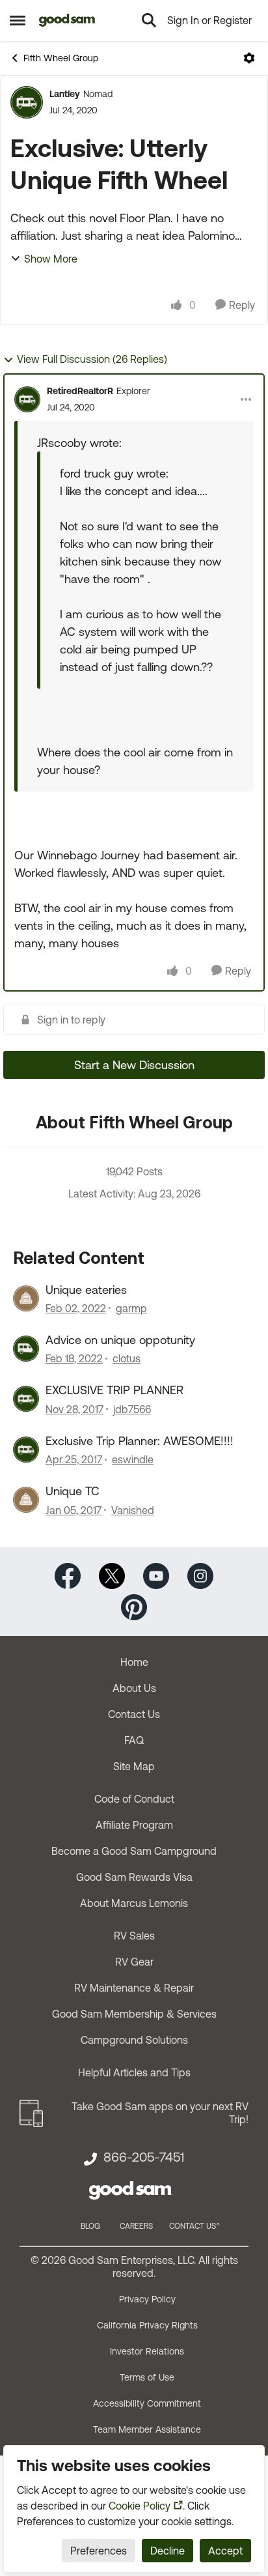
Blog (90, 2226)
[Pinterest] (134, 1606)
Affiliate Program (134, 1825)
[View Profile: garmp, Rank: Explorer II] (26, 1298)
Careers (136, 2226)
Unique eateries (86, 1290)
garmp (131, 1308)
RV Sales (134, 1936)
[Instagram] (200, 1574)
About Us (134, 1688)
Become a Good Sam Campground (134, 1851)
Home (134, 1662)
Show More (51, 259)
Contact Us (134, 1714)
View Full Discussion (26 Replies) (92, 359)
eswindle (133, 1459)
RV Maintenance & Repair (134, 1988)
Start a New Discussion (134, 1065)
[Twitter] (112, 1574)
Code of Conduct (134, 1799)
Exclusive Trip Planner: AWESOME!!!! (140, 1441)
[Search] (149, 20)
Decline (167, 2551)
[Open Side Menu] (18, 20)
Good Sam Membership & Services (134, 2014)
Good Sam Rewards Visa (134, 1877)
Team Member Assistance (147, 2429)
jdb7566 (132, 1409)
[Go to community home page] (67, 20)
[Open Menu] (249, 58)
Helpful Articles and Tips (134, 2072)
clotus (127, 1358)
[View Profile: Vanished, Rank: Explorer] (26, 1500)
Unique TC (73, 1491)
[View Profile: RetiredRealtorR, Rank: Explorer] (27, 399)
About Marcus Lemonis (134, 1903)
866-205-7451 (144, 2157)
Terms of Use (147, 2377)
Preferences (99, 2551)
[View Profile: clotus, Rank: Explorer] (26, 1349)
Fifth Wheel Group (61, 58)
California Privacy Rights (147, 2325)
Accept (225, 2551)
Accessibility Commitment (147, 2403)
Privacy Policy (147, 2299)
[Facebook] (68, 1574)
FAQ (134, 1740)
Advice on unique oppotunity (120, 1340)
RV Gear (134, 1962)
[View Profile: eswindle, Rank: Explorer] (26, 1450)
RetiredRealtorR (80, 391)
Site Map (134, 1766)
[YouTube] (156, 1574)
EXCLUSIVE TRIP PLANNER (114, 1390)
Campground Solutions (134, 2040)
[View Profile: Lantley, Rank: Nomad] (27, 102)
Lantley (65, 94)
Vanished (133, 1510)
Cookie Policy (140, 2506)
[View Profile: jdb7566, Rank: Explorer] (26, 1399)
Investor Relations (147, 2351)
